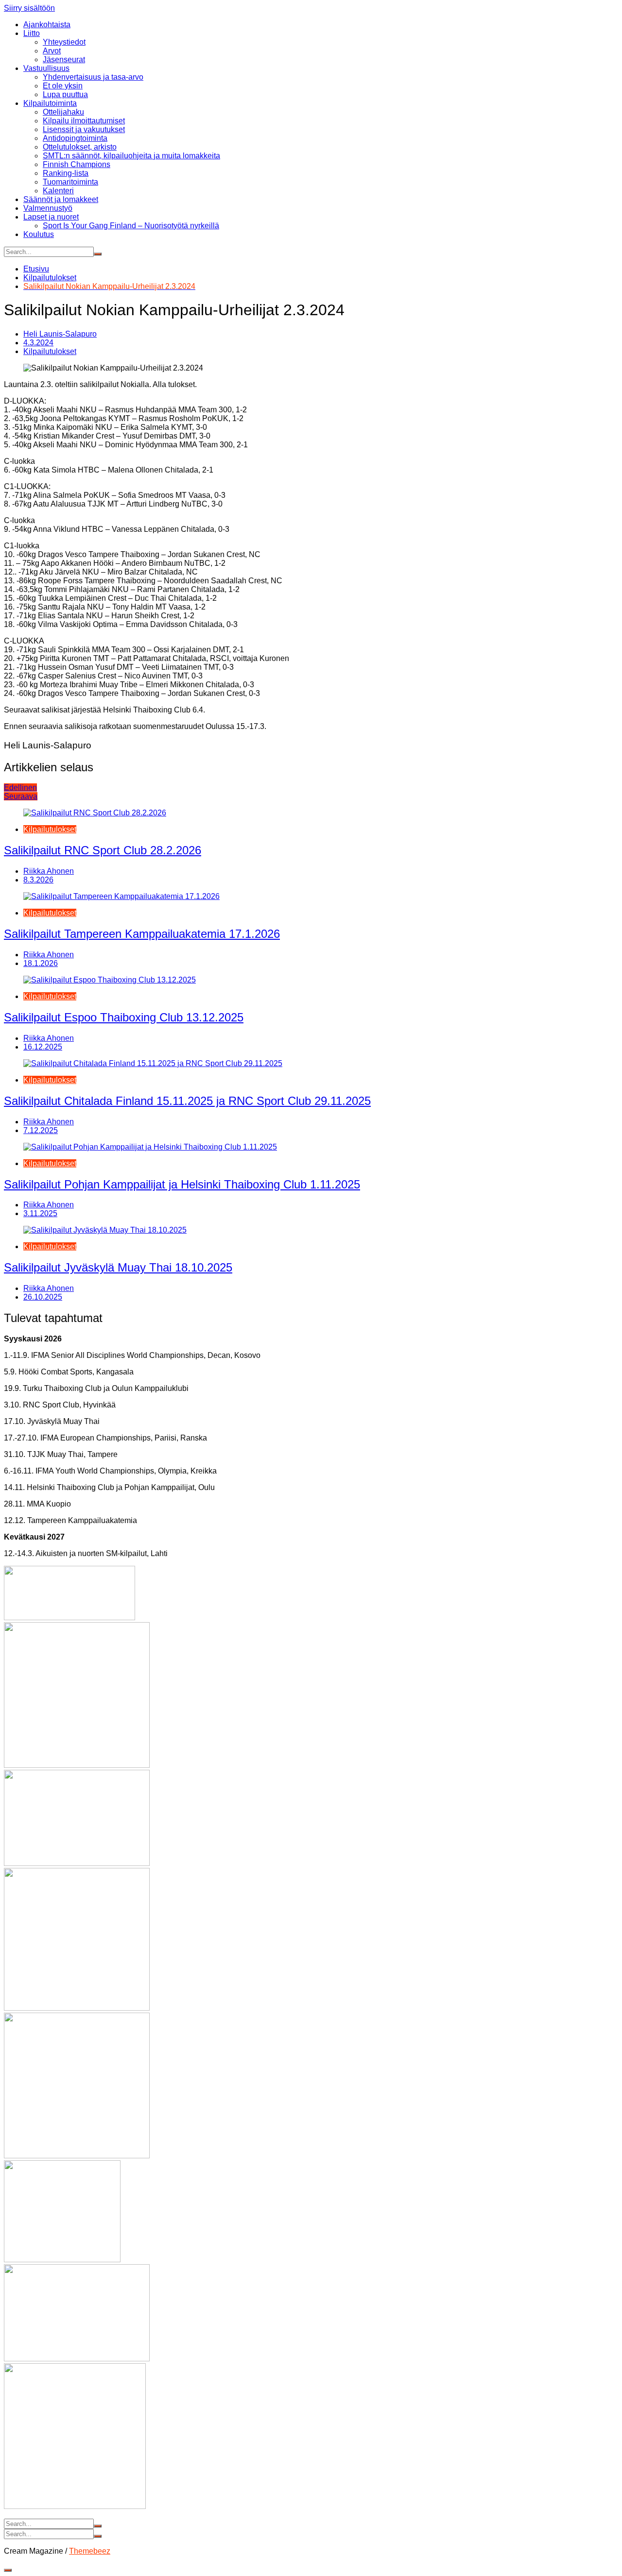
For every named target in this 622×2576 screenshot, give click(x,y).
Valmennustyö (48, 208)
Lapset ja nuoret (51, 217)
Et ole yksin (63, 86)
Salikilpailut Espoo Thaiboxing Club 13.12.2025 (124, 1017)
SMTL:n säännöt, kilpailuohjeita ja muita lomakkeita (131, 156)
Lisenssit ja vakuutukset (84, 129)
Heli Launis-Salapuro (60, 334)
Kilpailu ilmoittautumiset (84, 121)
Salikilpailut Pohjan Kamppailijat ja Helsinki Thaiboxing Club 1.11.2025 (182, 1184)
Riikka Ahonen (49, 871)
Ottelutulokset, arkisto (80, 147)
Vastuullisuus (46, 68)
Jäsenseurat (64, 59)
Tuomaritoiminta (70, 182)
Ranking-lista (66, 173)
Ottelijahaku (63, 112)
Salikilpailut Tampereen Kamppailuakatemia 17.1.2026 (142, 934)
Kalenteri (58, 191)
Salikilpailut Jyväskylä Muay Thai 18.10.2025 (118, 1267)
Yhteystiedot (64, 42)
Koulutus (39, 234)
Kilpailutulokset (50, 351)
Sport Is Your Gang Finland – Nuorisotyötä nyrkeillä (131, 226)
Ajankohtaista (47, 25)
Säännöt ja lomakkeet (61, 199)
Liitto (32, 33)
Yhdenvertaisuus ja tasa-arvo (93, 77)
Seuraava (21, 796)
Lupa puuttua (65, 94)
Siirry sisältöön (29, 8)
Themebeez (90, 2551)
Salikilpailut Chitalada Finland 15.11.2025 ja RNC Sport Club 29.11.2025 (187, 1101)
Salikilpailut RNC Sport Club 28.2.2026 (103, 850)
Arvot (52, 51)
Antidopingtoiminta (75, 138)
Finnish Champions (77, 164)
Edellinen (20, 788)
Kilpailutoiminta (50, 103)
